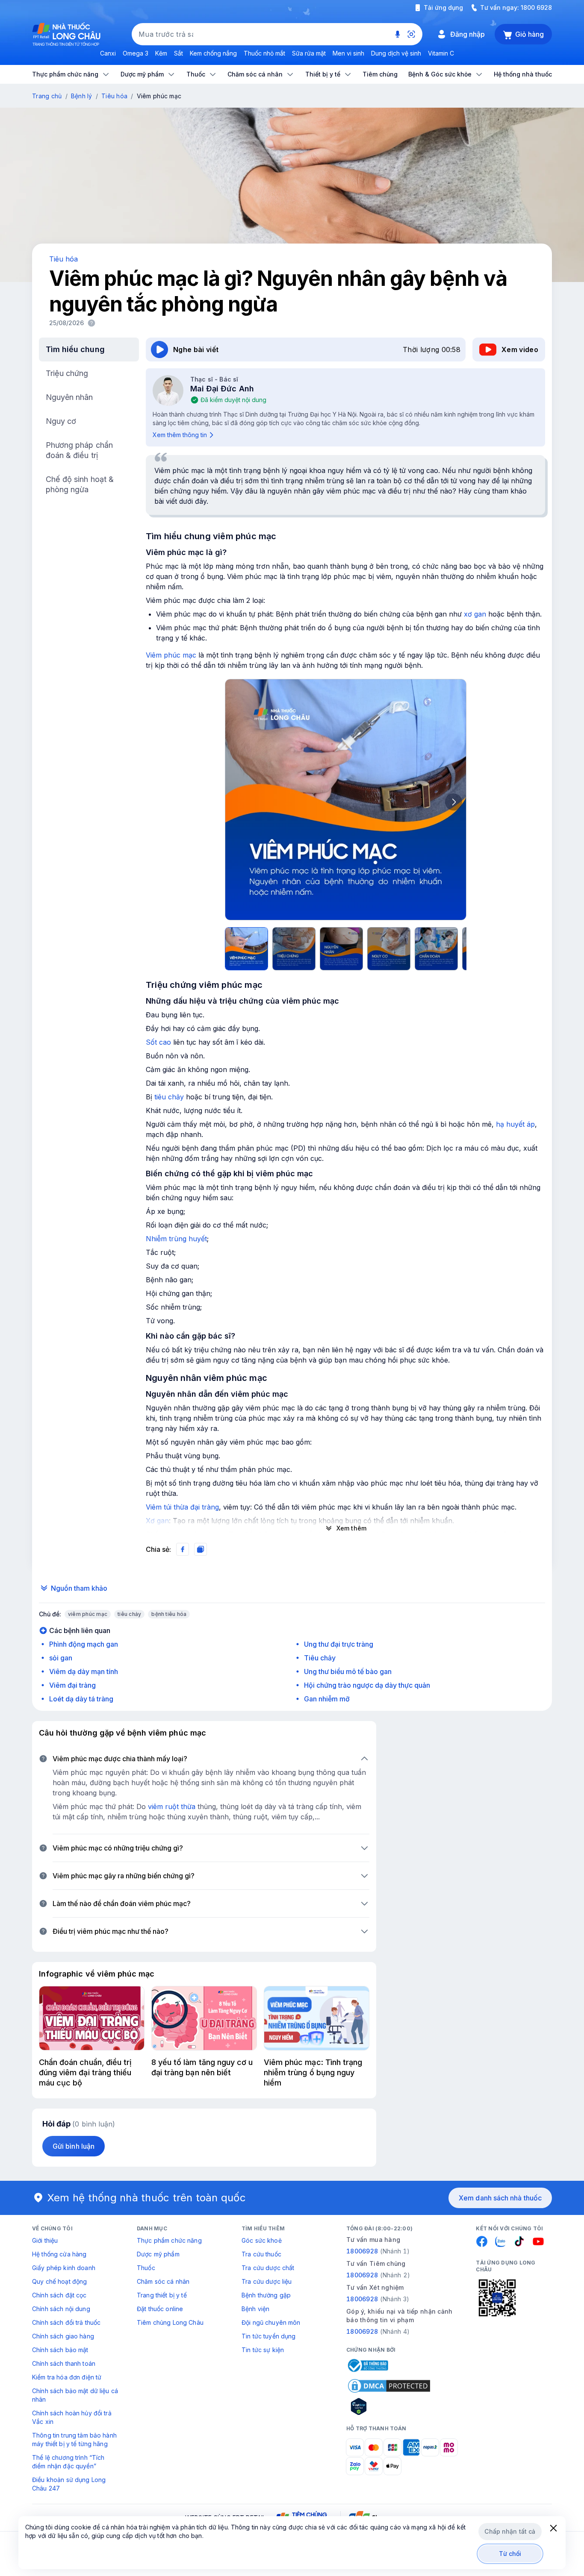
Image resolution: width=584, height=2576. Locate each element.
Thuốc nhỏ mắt (264, 53)
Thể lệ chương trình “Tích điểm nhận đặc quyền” (68, 2462)
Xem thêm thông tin (180, 435)
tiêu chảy (169, 1097)
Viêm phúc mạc (171, 655)
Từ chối (510, 2554)
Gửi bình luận (74, 2146)
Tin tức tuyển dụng (269, 2336)
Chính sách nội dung (61, 2309)
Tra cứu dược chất (268, 2268)
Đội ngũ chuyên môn (271, 2322)
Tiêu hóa (114, 96)
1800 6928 (536, 7)
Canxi (108, 53)
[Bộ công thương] (367, 2365)
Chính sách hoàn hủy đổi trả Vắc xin (72, 2417)
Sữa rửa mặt (309, 53)
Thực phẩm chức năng (169, 2240)
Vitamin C (441, 53)
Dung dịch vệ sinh (396, 53)
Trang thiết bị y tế (162, 2295)
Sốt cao (158, 1042)
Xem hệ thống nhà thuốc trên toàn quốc (147, 2198)
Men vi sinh (348, 53)
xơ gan (475, 614)
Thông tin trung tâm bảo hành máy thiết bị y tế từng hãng (74, 2439)
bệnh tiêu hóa (169, 1614)
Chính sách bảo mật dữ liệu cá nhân (75, 2395)
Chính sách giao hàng (63, 2336)
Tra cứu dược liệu (267, 2281)
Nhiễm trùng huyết (176, 1239)
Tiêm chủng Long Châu (170, 2322)
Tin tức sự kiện (263, 2350)
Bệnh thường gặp (266, 2295)
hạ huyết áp (515, 1124)
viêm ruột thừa (172, 1806)
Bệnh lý (82, 96)
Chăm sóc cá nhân (163, 2281)
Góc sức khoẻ (262, 2240)
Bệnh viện (255, 2309)
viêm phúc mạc (88, 1614)
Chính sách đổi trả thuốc (66, 2322)
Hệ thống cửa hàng (59, 2254)
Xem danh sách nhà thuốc (500, 2198)
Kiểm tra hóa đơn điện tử (67, 2377)
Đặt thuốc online (160, 2309)
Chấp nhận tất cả (510, 2531)
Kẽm (161, 53)
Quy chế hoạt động (59, 2281)
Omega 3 (136, 53)
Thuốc (146, 2268)
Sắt (178, 53)
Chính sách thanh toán (64, 2363)
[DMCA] (389, 2386)
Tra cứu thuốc (261, 2254)
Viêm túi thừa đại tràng (182, 1507)
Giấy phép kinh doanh (64, 2268)
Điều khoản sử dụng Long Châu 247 (69, 2484)
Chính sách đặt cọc (59, 2295)
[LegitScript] (389, 2406)
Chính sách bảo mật (60, 2350)
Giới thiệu (45, 2240)
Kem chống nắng (213, 53)
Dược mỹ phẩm (158, 2254)
